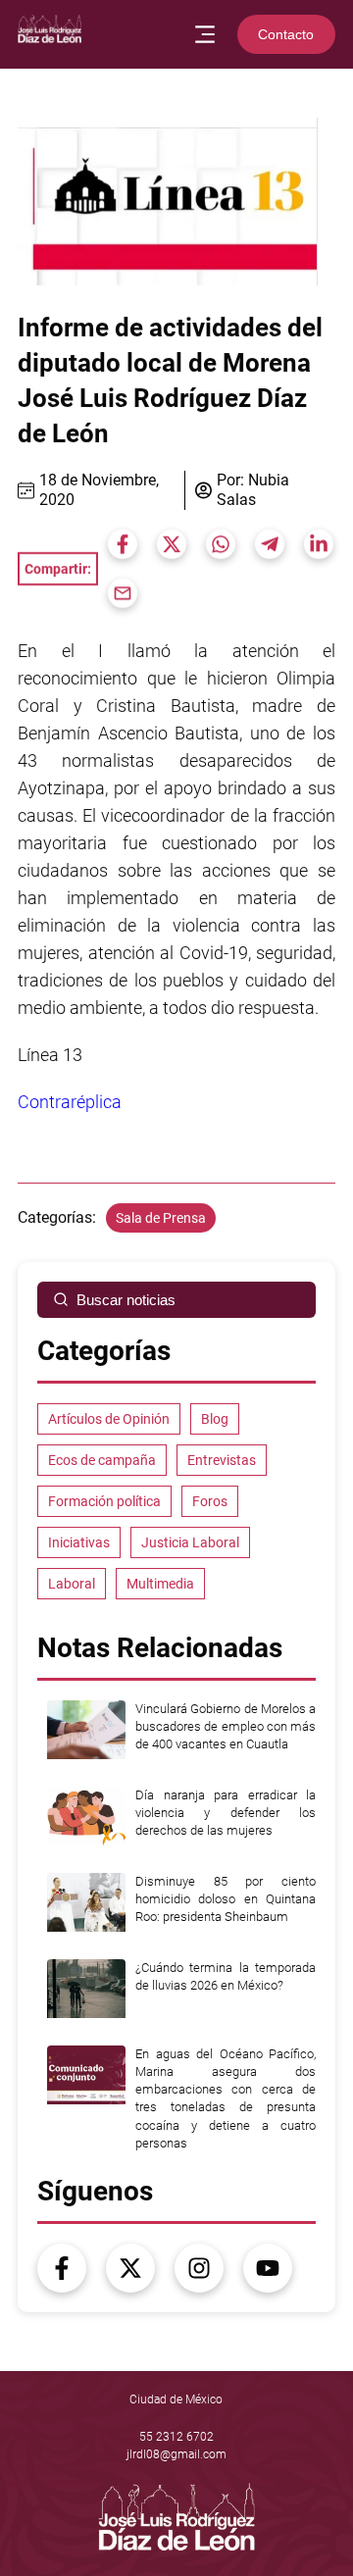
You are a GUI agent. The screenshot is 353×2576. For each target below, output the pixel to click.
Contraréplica (70, 1102)
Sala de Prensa (161, 1218)
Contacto (286, 34)
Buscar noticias (126, 1300)
